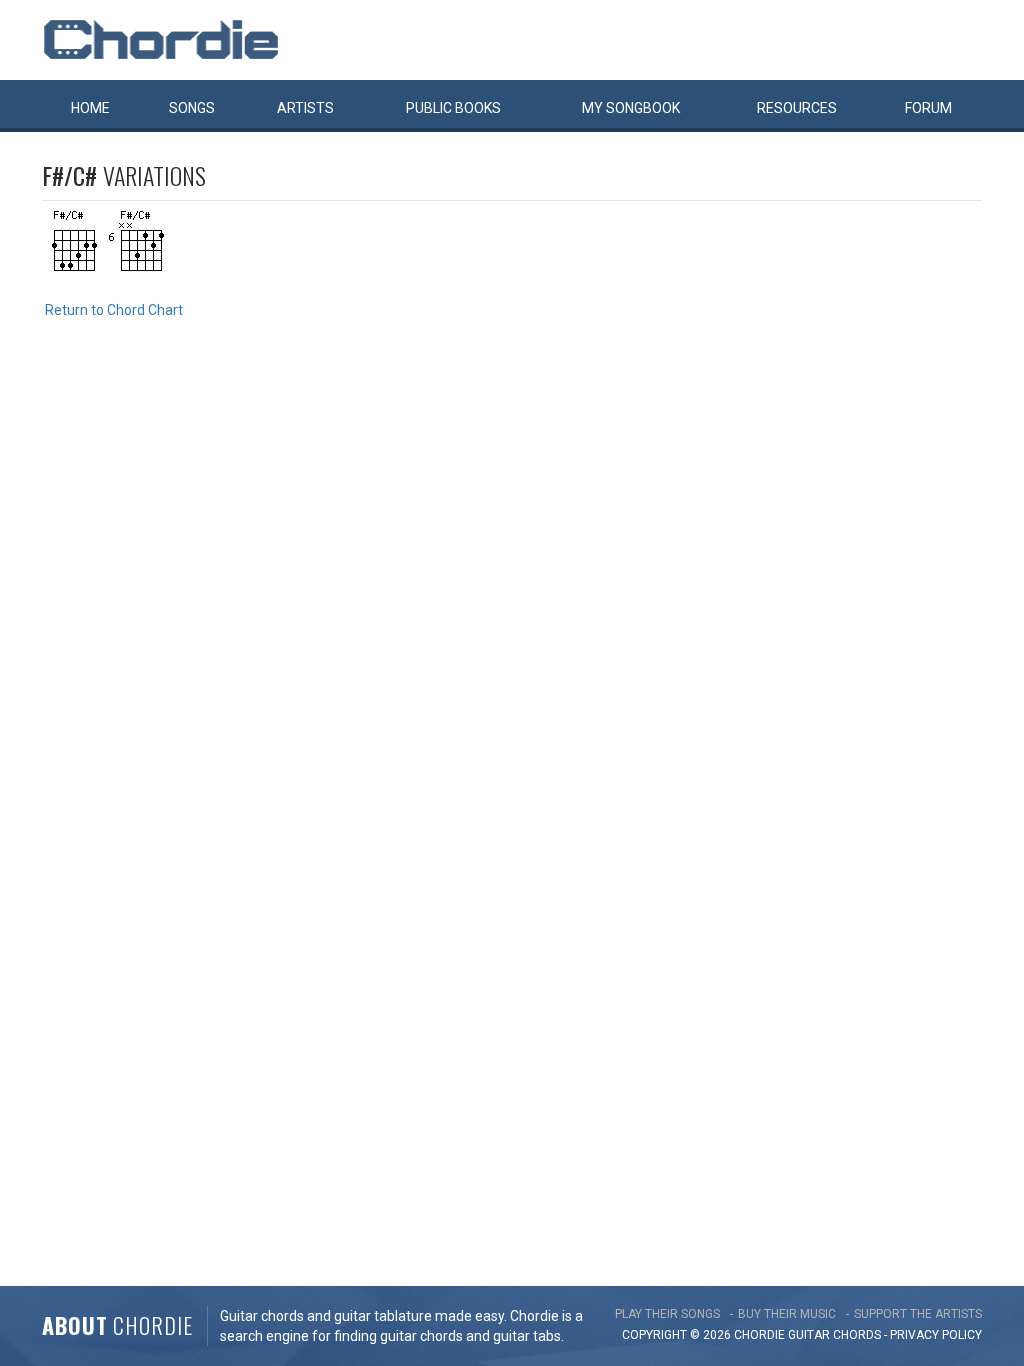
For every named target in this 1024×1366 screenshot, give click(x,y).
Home (90, 108)
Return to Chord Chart (114, 310)
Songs (192, 108)
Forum (928, 108)
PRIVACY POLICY (936, 1335)
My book (631, 108)
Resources (797, 108)
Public (453, 108)
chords (857, 1335)
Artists (305, 108)
